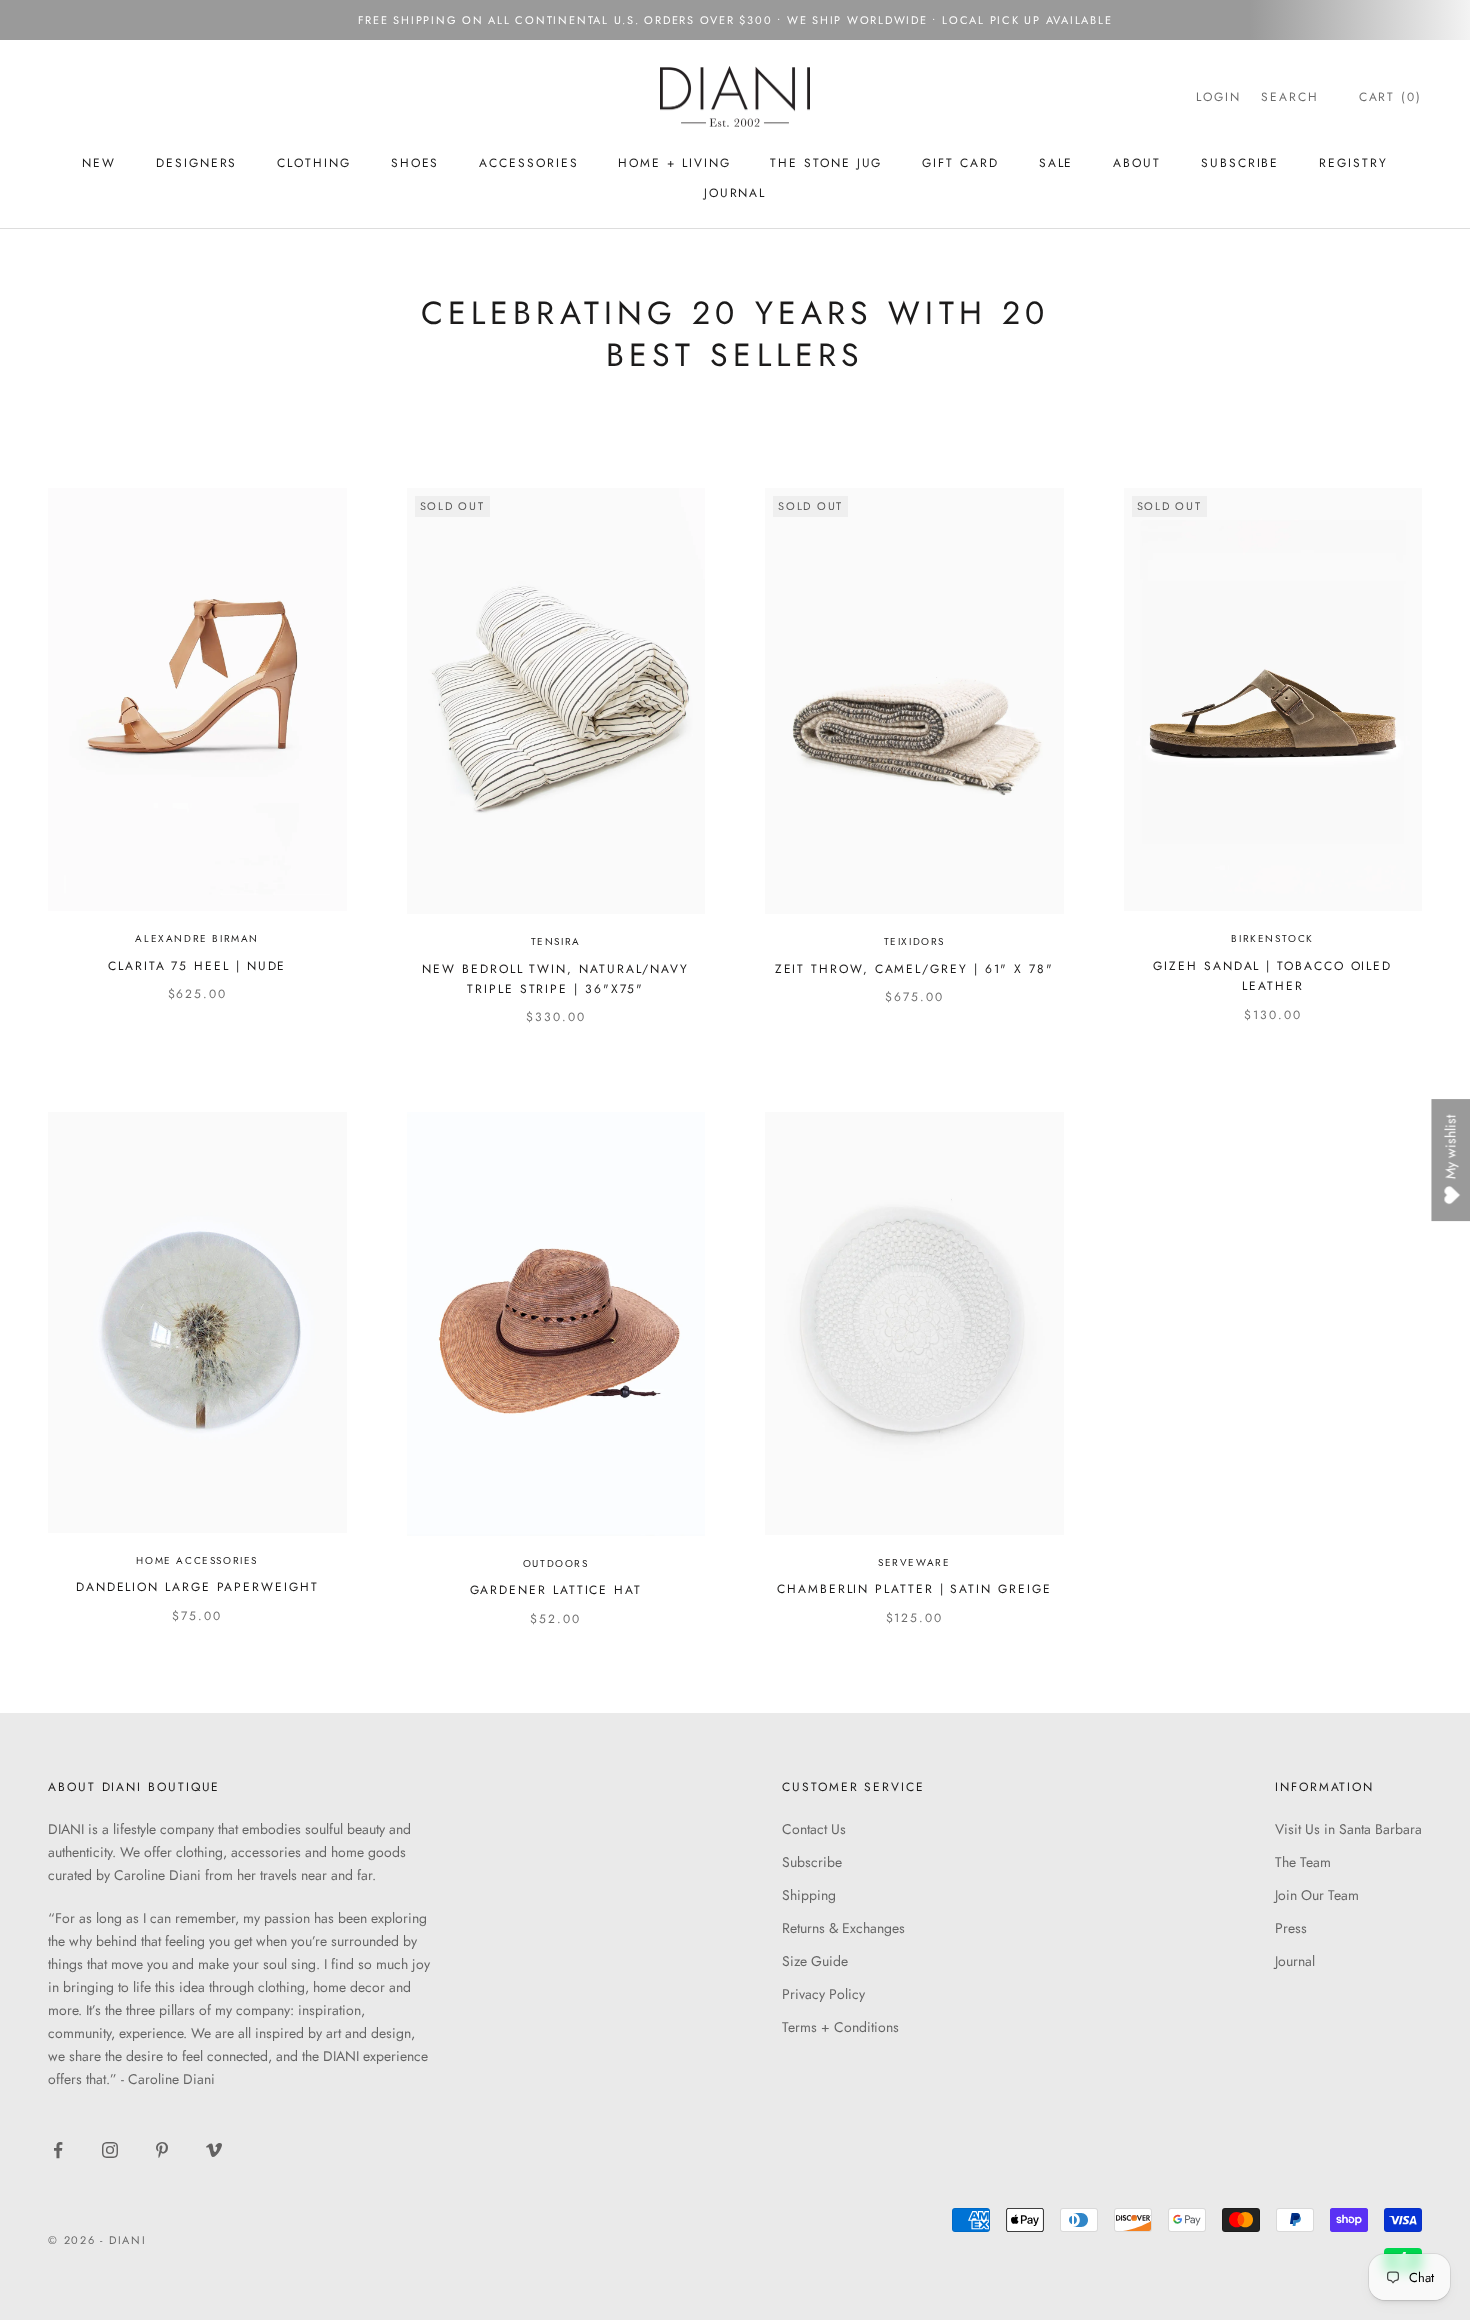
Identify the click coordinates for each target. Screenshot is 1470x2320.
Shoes (415, 163)
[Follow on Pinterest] (162, 2150)
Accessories (528, 163)
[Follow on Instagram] (110, 2150)
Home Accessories (197, 1560)
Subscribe (812, 1862)
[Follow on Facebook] (58, 2150)
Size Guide (815, 1961)
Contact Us (814, 1829)
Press (1291, 1928)
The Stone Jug (826, 163)
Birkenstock (1272, 938)
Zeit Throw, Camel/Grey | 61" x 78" (914, 969)
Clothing (313, 163)
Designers (196, 163)
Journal (735, 193)
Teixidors (914, 941)
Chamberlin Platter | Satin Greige (914, 1589)
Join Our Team (1317, 1895)
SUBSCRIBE (1240, 163)
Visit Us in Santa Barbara (1348, 1829)
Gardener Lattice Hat (556, 1590)
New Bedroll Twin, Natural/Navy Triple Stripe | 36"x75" (555, 979)
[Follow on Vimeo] (214, 2150)
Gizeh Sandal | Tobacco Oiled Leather (1272, 976)
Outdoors (556, 1563)
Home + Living (674, 163)
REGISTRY (1353, 163)
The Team (1303, 1862)
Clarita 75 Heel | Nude (197, 966)
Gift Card (960, 163)
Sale (1056, 163)
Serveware (914, 1562)
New (99, 163)
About (1137, 163)
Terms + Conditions (840, 2027)
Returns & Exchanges (843, 1928)
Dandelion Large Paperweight (197, 1587)
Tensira (556, 941)
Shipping (809, 1895)
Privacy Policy (823, 1994)
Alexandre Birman (197, 938)
